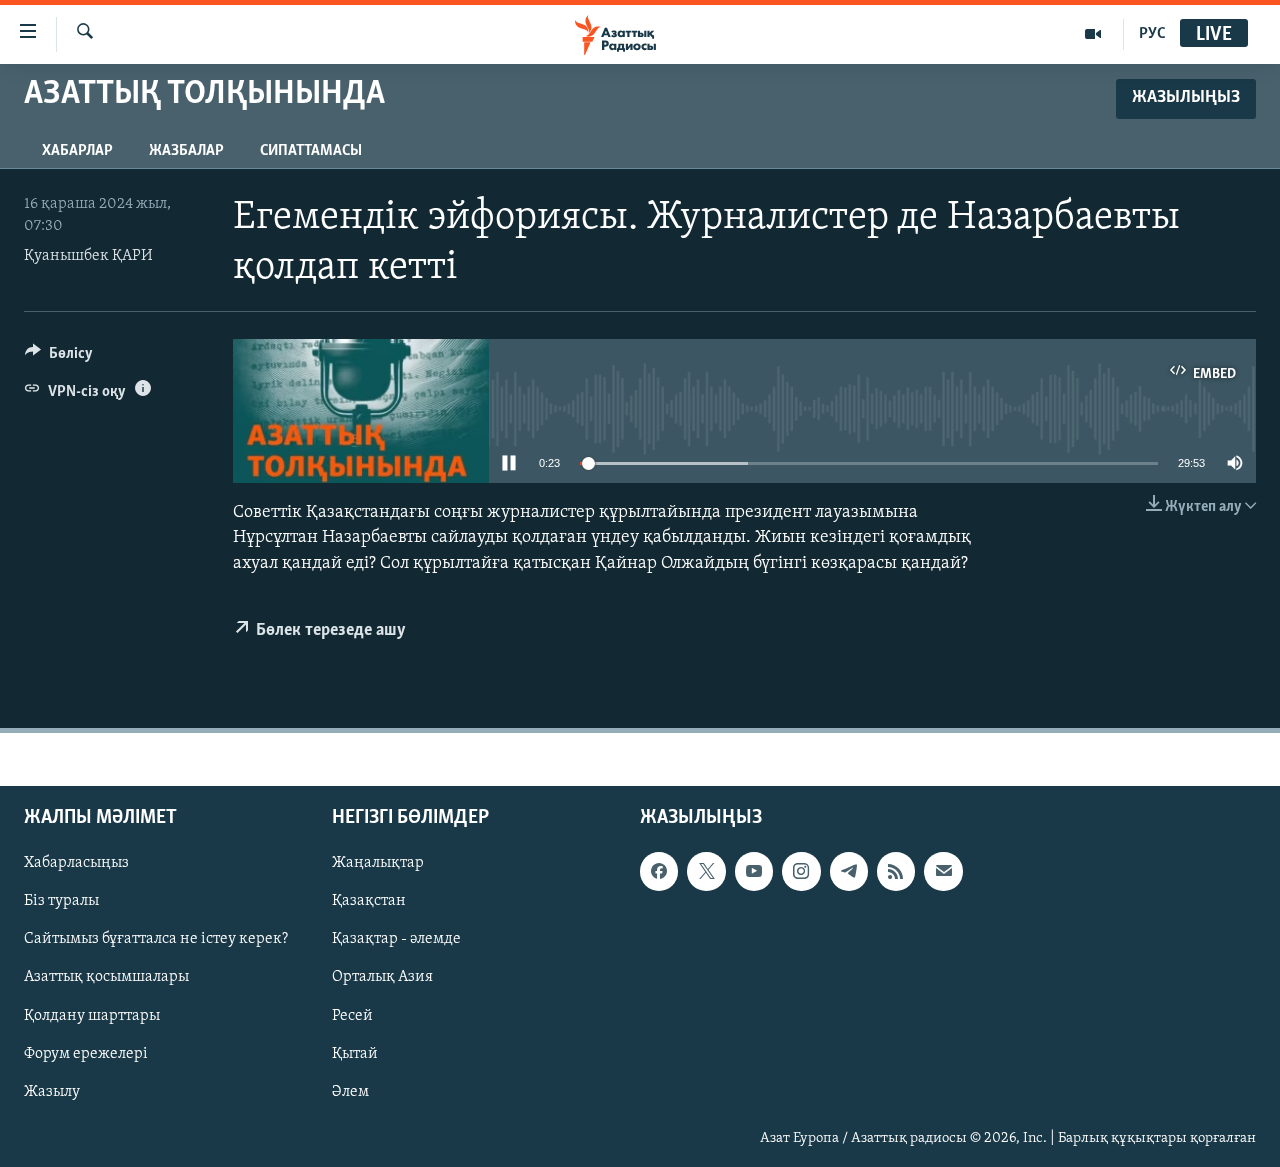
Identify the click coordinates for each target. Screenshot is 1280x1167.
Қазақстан (369, 901)
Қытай (355, 1054)
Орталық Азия (382, 978)
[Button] (59, 358)
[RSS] (896, 871)
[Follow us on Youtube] (754, 871)
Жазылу (52, 1092)
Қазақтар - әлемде (396, 939)
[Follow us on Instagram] (801, 871)
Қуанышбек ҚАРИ (88, 256)
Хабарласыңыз (76, 863)
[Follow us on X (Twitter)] (706, 871)
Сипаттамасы (311, 151)
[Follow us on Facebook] (659, 871)
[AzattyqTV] (1093, 34)
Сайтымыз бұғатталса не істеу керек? (156, 939)
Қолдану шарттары (92, 1016)
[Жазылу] (943, 871)
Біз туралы (61, 901)
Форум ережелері (86, 1054)
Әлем (350, 1092)
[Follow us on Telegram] (849, 871)
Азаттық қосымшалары (106, 978)
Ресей (352, 1016)
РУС (1152, 34)
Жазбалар (186, 151)
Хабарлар (77, 151)
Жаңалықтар (378, 863)
